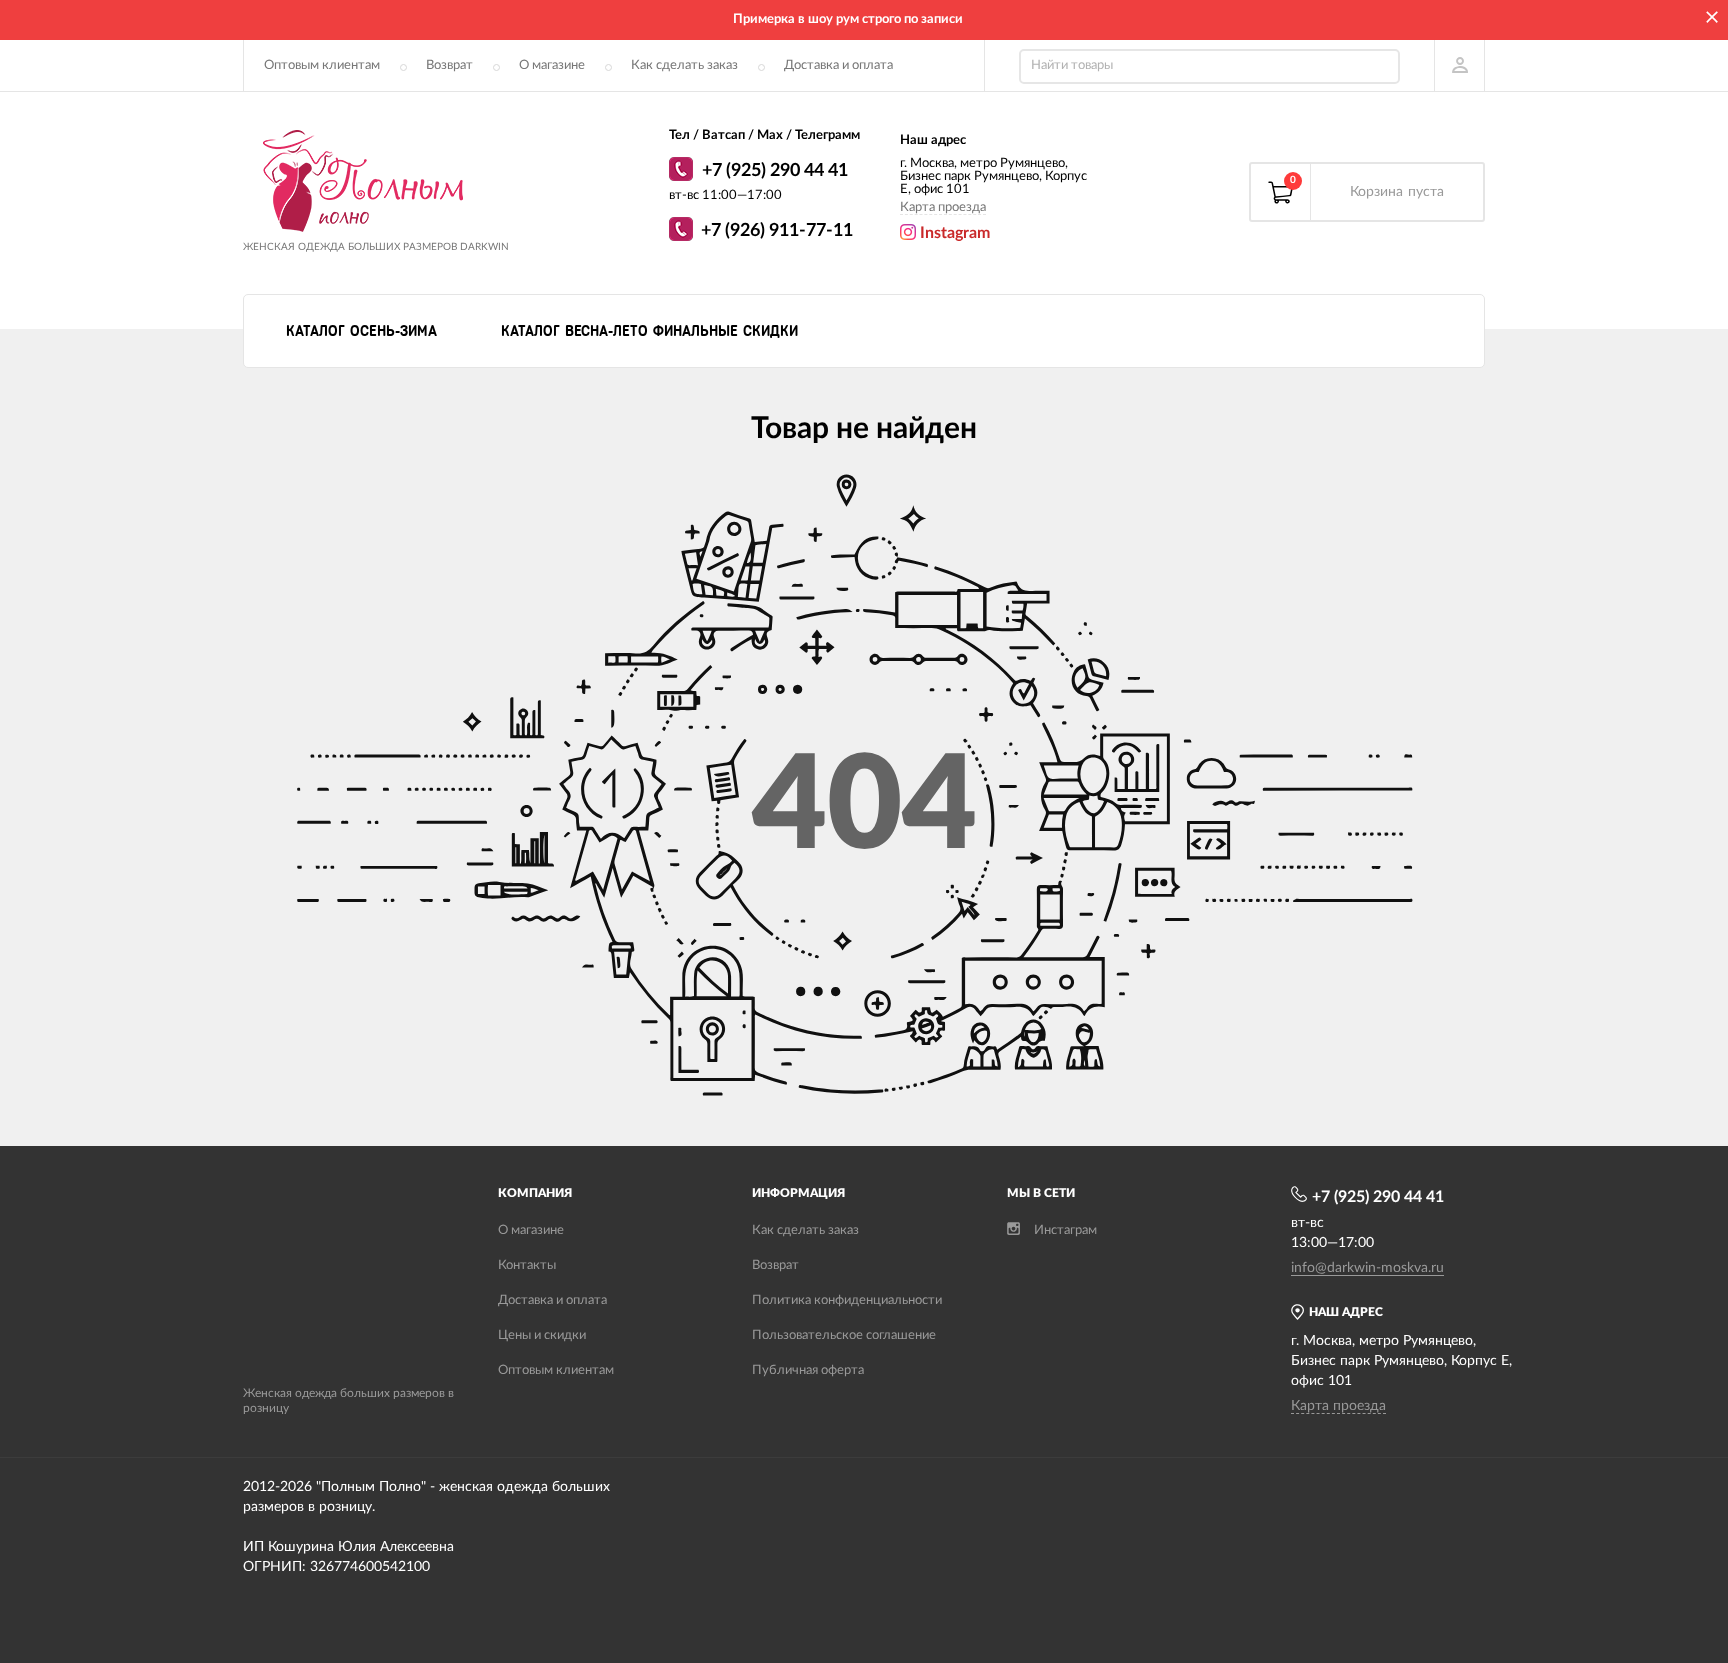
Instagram (953, 233)
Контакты (527, 1265)
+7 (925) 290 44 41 (775, 171)
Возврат (449, 65)
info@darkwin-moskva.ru (1367, 1268)
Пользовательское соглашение (844, 1335)
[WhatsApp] (683, 172)
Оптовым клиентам (322, 65)
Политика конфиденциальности (847, 1300)
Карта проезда (943, 207)
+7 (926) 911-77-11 (777, 231)
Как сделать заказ (684, 65)
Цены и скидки (542, 1335)
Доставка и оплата (838, 65)
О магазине (552, 65)
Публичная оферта (808, 1370)
